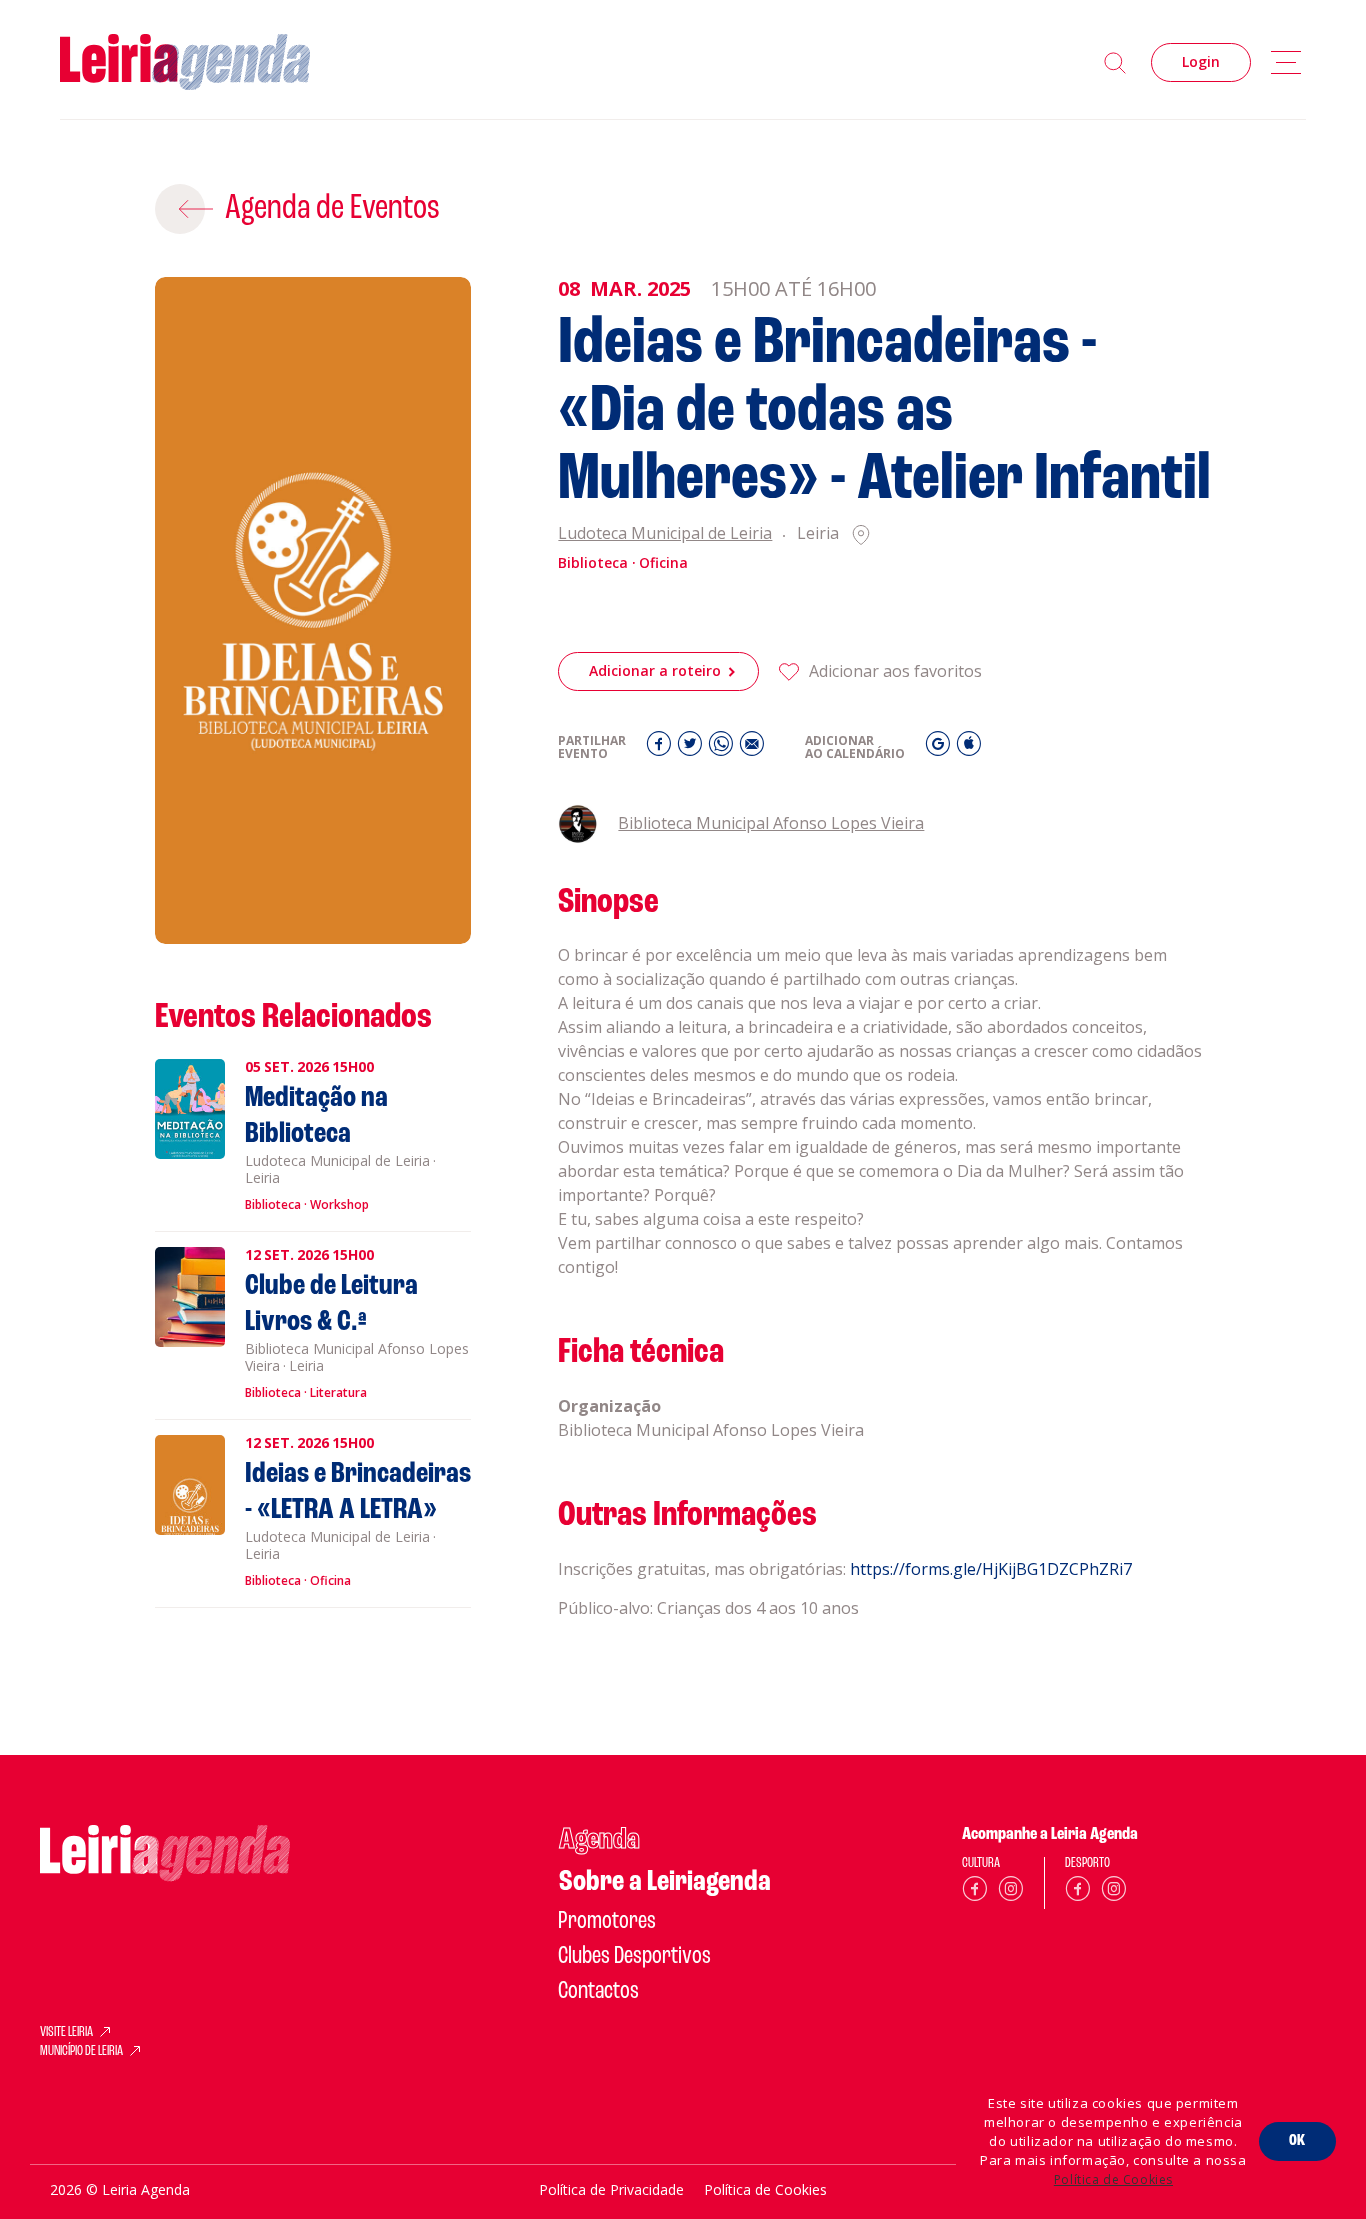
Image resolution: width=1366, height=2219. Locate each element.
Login (1201, 61)
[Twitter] (692, 748)
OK (1297, 2141)
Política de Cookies (1113, 2179)
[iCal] (969, 748)
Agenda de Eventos (332, 209)
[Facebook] (661, 748)
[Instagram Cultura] (1011, 1892)
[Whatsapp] (723, 748)
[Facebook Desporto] (1078, 1892)
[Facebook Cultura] (975, 1892)
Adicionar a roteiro (655, 670)
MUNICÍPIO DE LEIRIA (81, 2052)
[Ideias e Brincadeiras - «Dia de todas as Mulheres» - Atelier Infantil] (313, 611)
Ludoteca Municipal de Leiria (665, 534)
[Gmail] (940, 748)
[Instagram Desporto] (1114, 1892)
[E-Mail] (752, 748)
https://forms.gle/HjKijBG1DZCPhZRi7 (991, 1569)
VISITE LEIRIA (66, 2033)
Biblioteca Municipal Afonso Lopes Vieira (771, 823)
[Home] (185, 62)
